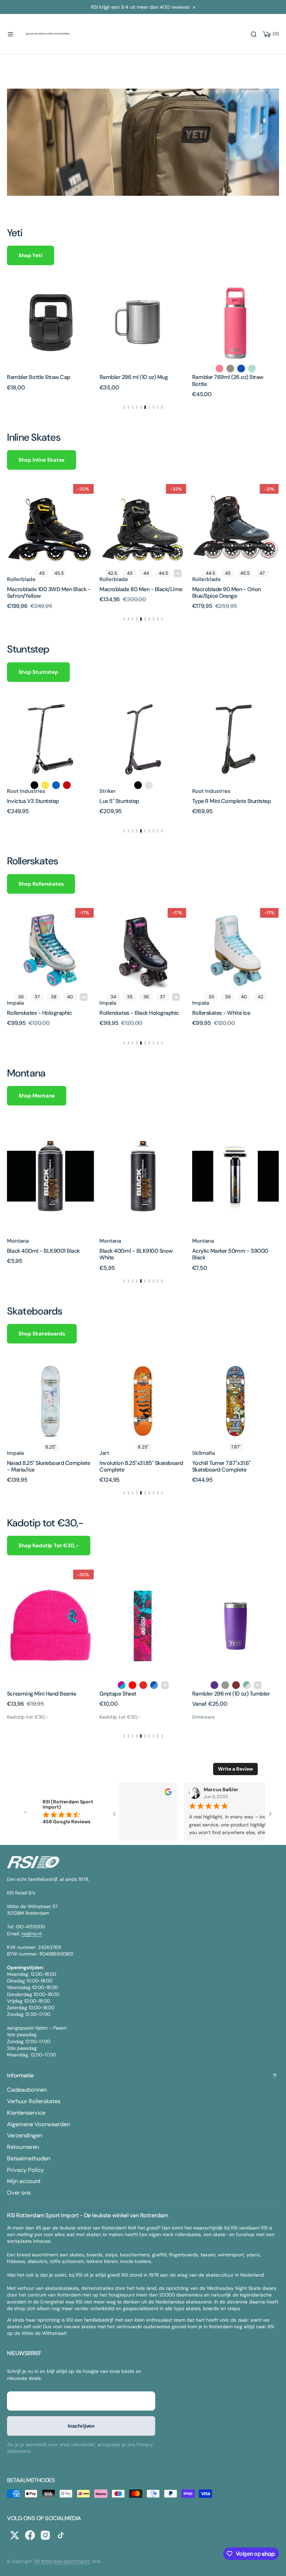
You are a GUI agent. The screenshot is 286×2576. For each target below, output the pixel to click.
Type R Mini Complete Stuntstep (139, 801)
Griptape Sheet (25, 1694)
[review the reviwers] (165, 1794)
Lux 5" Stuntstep (27, 801)
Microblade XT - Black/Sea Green (233, 589)
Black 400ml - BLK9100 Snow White (44, 1254)
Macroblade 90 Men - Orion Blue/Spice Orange (134, 593)
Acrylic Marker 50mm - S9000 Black (137, 1254)
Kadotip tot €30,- (28, 1717)
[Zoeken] (254, 34)
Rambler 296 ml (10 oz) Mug (62, 377)
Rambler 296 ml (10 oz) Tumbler (138, 1694)
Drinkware (111, 1717)
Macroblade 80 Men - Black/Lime (48, 589)
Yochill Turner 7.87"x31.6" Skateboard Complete (129, 1466)
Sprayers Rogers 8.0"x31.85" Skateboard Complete (225, 1466)
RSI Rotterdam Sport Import (62, 2561)
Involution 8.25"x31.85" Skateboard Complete (49, 1466)
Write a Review (235, 1769)
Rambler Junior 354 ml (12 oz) (249, 377)
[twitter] (15, 2535)
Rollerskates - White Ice (128, 1013)
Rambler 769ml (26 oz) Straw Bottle (156, 380)
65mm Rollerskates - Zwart (226, 1013)
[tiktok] (61, 2535)
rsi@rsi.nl (31, 1934)
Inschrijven (81, 2426)
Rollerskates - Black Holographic (47, 1013)
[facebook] (30, 2535)
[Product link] (71, 323)
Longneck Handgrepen (220, 1694)
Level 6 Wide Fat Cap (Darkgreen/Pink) (218, 1254)
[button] (10, 34)
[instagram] (45, 2535)
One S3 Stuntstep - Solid (222, 801)
